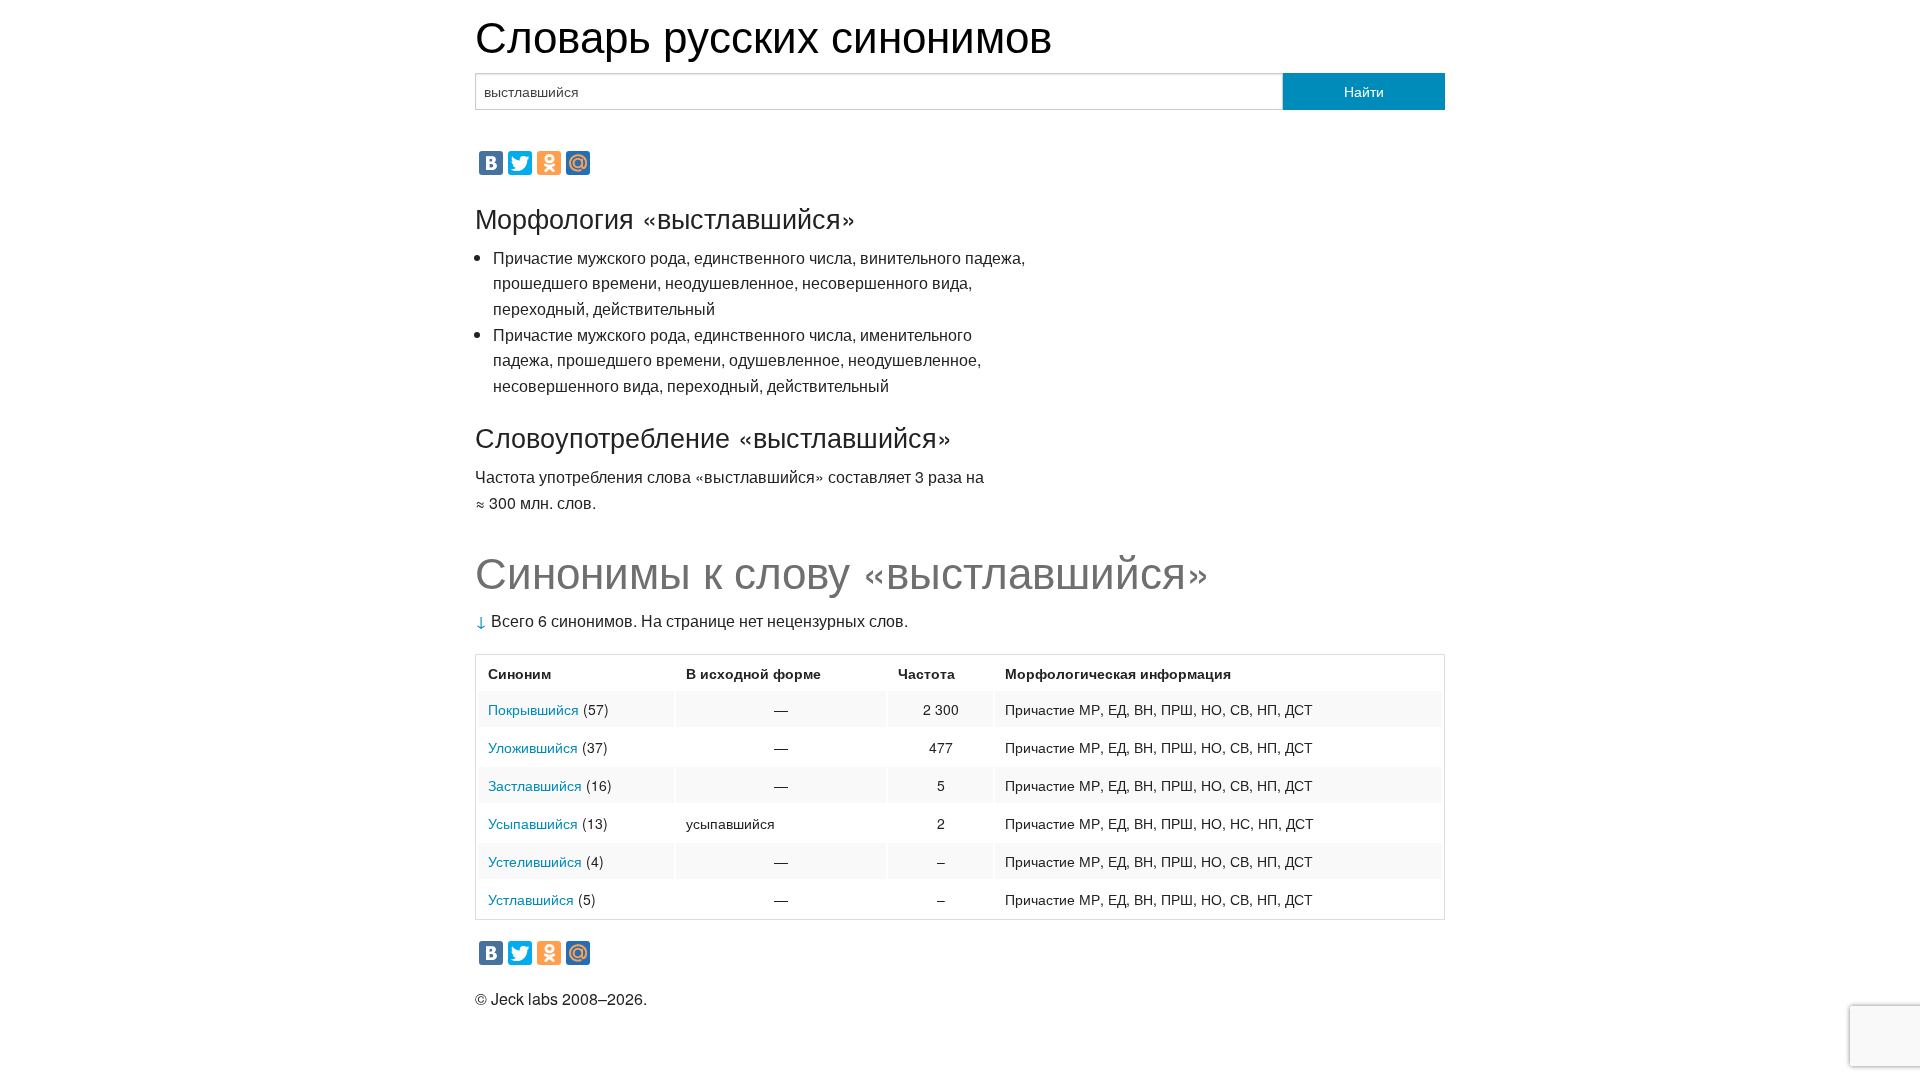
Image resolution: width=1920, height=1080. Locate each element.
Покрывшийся (533, 709)
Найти (1364, 91)
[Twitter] (520, 163)
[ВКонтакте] (491, 163)
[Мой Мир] (578, 163)
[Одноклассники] (549, 163)
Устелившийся (535, 861)
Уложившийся (533, 747)
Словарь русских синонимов (763, 33)
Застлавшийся (535, 785)
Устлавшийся (531, 899)
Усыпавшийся (533, 823)
